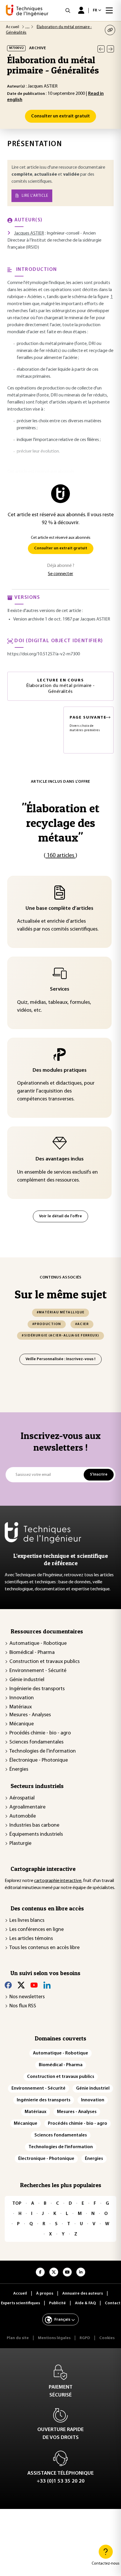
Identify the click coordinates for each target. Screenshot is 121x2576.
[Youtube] (34, 1985)
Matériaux (21, 1707)
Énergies (19, 1770)
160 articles (60, 856)
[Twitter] (21, 1985)
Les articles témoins (31, 1939)
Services (60, 989)
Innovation (22, 1698)
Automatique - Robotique (38, 1644)
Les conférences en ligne (37, 1930)
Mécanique (22, 1724)
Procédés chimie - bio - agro (40, 1733)
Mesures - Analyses (30, 1715)
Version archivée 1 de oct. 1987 (43, 619)
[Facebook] (8, 1985)
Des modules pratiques (60, 1071)
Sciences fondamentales (36, 1742)
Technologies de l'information (43, 1751)
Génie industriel (27, 1680)
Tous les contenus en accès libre (44, 1948)
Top (17, 2204)
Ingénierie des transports (37, 1689)
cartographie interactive (58, 1881)
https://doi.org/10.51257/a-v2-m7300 (44, 654)
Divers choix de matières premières (88, 724)
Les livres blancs (27, 1921)
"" (60, 823)
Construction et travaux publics (44, 1662)
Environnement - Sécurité (38, 1671)
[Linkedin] (47, 1985)
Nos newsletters (27, 1997)
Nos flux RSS (23, 2006)
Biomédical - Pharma (32, 1653)
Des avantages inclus (60, 1159)
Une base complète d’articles (59, 909)
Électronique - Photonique (39, 1760)
